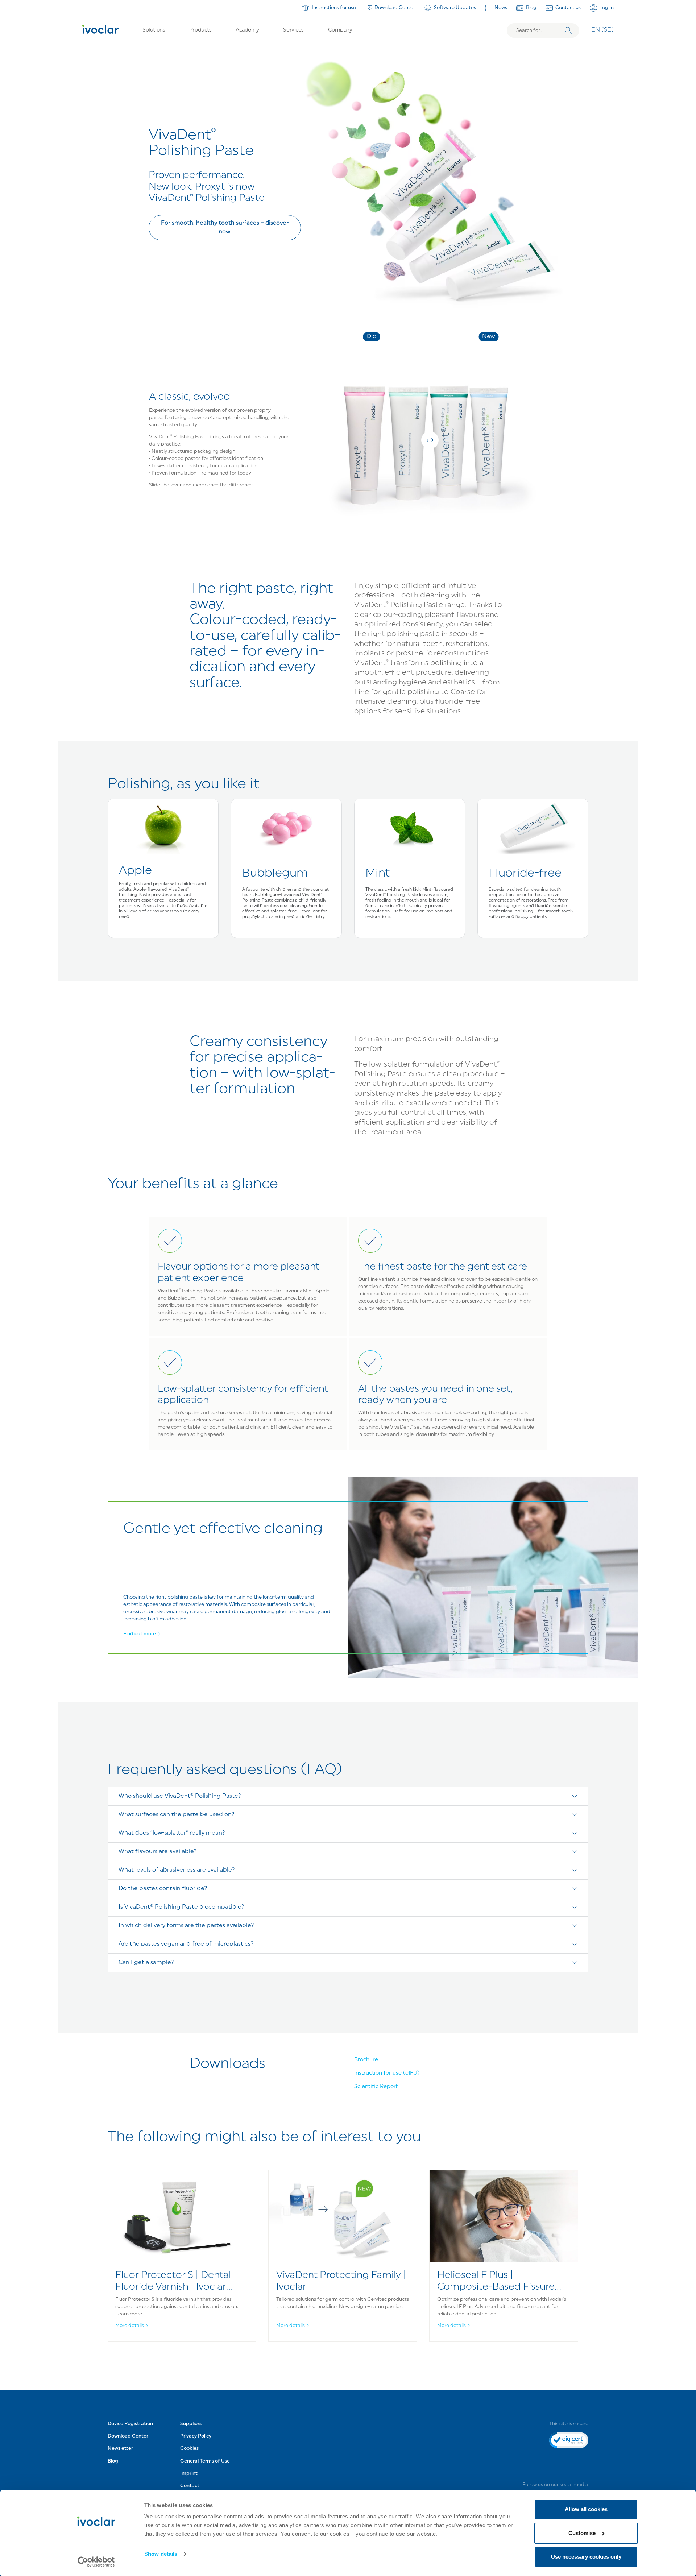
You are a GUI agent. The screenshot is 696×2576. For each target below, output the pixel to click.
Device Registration (130, 2424)
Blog (531, 8)
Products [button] (200, 30)
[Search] (568, 31)
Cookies (189, 2449)
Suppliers (191, 2424)
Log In (606, 8)
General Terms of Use (205, 2461)
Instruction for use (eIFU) (387, 2073)
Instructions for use (334, 8)
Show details (161, 2554)
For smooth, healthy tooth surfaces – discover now (225, 228)
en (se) (602, 30)
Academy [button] (247, 30)
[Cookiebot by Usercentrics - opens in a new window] (96, 2562)
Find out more (140, 1634)
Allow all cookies (586, 2509)
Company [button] (340, 30)
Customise (582, 2533)
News (501, 8)
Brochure (366, 2060)
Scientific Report (376, 2087)
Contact (190, 2486)
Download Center (395, 8)
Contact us (568, 8)
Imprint (189, 2474)
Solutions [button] (154, 30)
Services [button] (293, 30)
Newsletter (120, 2449)
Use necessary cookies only (586, 2557)
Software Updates (455, 8)
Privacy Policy (196, 2436)
